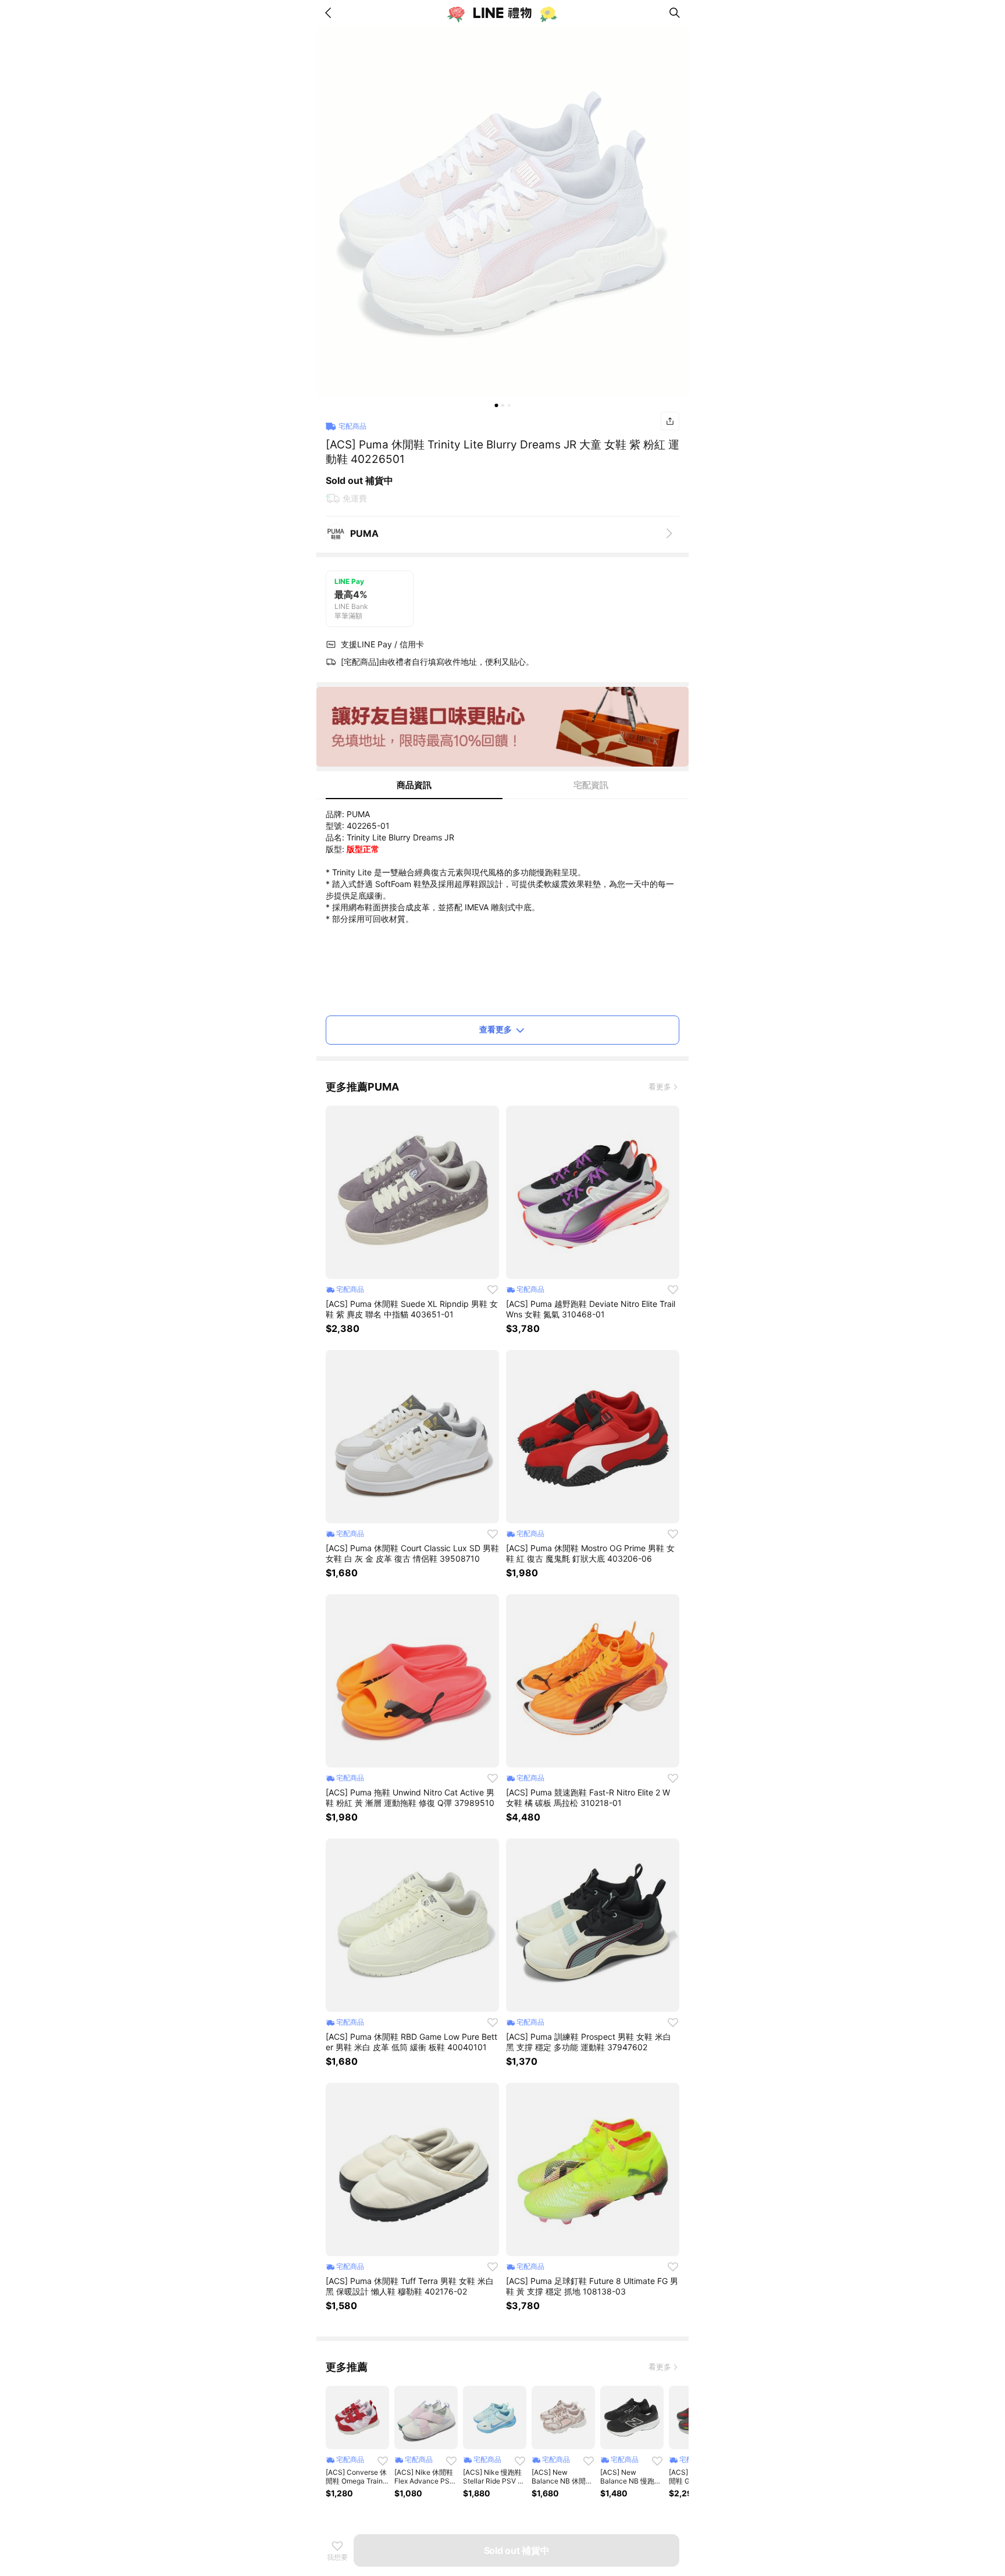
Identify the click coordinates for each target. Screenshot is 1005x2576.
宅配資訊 (591, 785)
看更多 (660, 1086)
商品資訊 (414, 785)
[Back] (330, 13)
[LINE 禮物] (502, 13)
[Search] (675, 13)
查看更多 (496, 1029)
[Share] (670, 421)
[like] (493, 1289)
